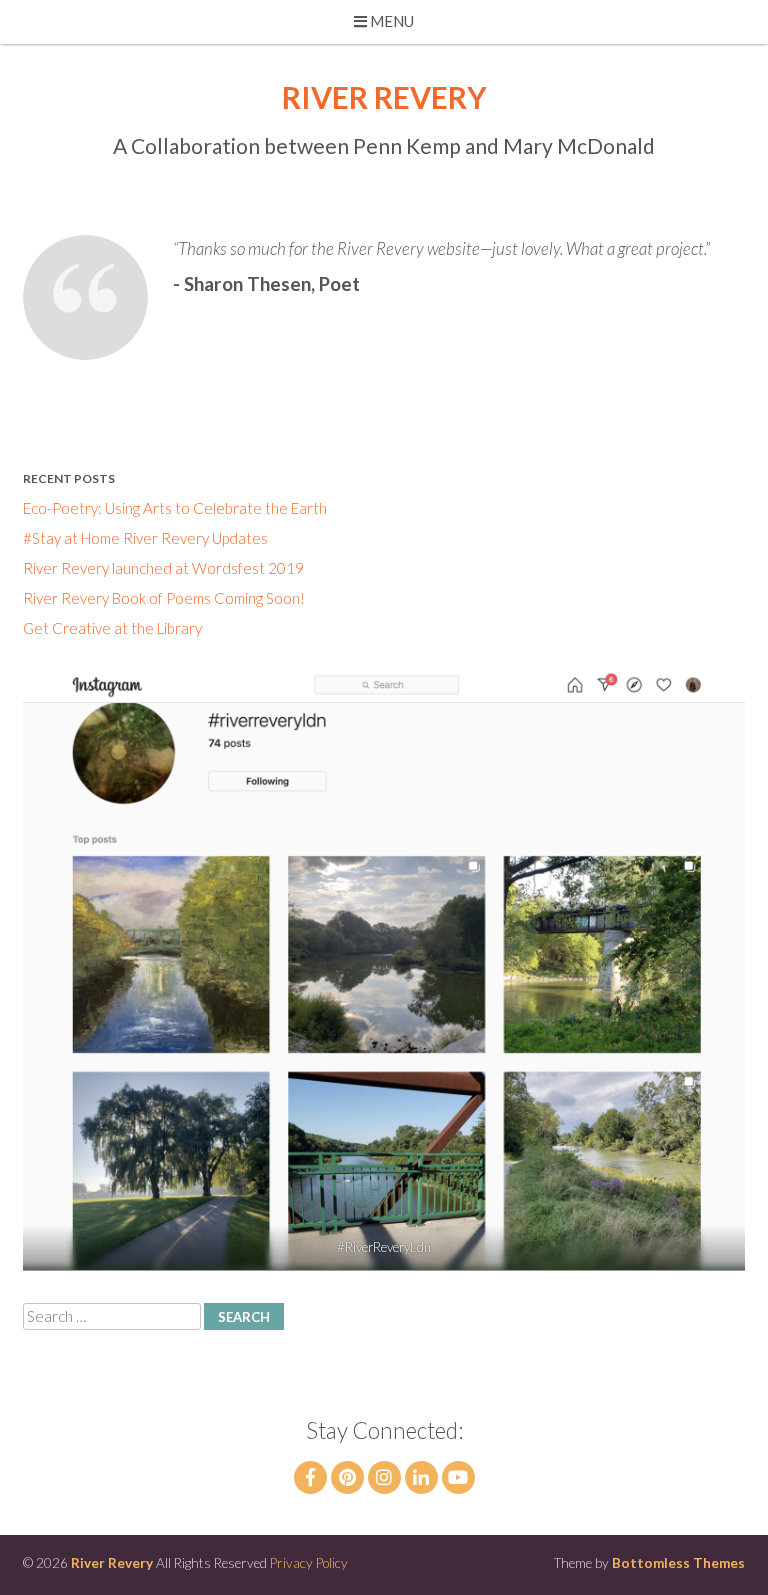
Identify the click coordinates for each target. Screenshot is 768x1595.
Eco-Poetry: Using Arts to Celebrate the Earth (175, 508)
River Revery (384, 97)
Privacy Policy (309, 1563)
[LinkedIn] (421, 1477)
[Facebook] (310, 1477)
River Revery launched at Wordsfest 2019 (163, 568)
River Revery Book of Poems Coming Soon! (164, 598)
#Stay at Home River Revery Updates (145, 538)
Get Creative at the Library (112, 628)
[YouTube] (458, 1477)
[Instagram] (384, 1477)
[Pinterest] (347, 1477)
